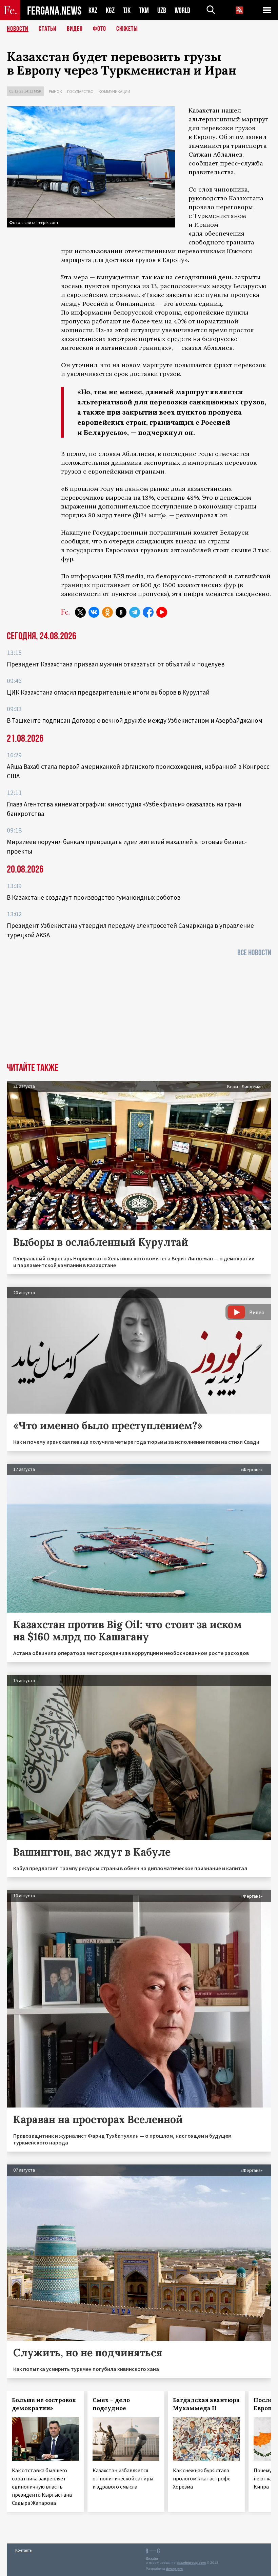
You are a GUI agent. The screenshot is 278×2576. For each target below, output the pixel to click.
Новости (18, 29)
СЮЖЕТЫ (127, 29)
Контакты (24, 2550)
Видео (75, 29)
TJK (127, 10)
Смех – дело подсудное (111, 2404)
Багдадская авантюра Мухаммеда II (206, 2404)
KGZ (110, 10)
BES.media (128, 576)
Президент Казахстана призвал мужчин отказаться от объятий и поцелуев (116, 664)
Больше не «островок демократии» (44, 2404)
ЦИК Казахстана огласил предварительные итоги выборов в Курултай (108, 692)
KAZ (93, 10)
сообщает (203, 163)
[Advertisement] (139, 1012)
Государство (80, 91)
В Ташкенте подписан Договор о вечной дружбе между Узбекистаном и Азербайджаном (135, 720)
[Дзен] (121, 612)
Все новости (254, 953)
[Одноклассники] (107, 612)
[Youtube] (162, 612)
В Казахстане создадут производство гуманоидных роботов (94, 897)
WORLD (182, 10)
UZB (162, 10)
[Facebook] (148, 612)
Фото (100, 29)
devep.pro (174, 2569)
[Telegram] (135, 612)
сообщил (75, 541)
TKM (144, 10)
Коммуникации (114, 91)
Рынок (55, 91)
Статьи (48, 29)
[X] (80, 612)
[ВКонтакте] (94, 612)
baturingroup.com (191, 2563)
